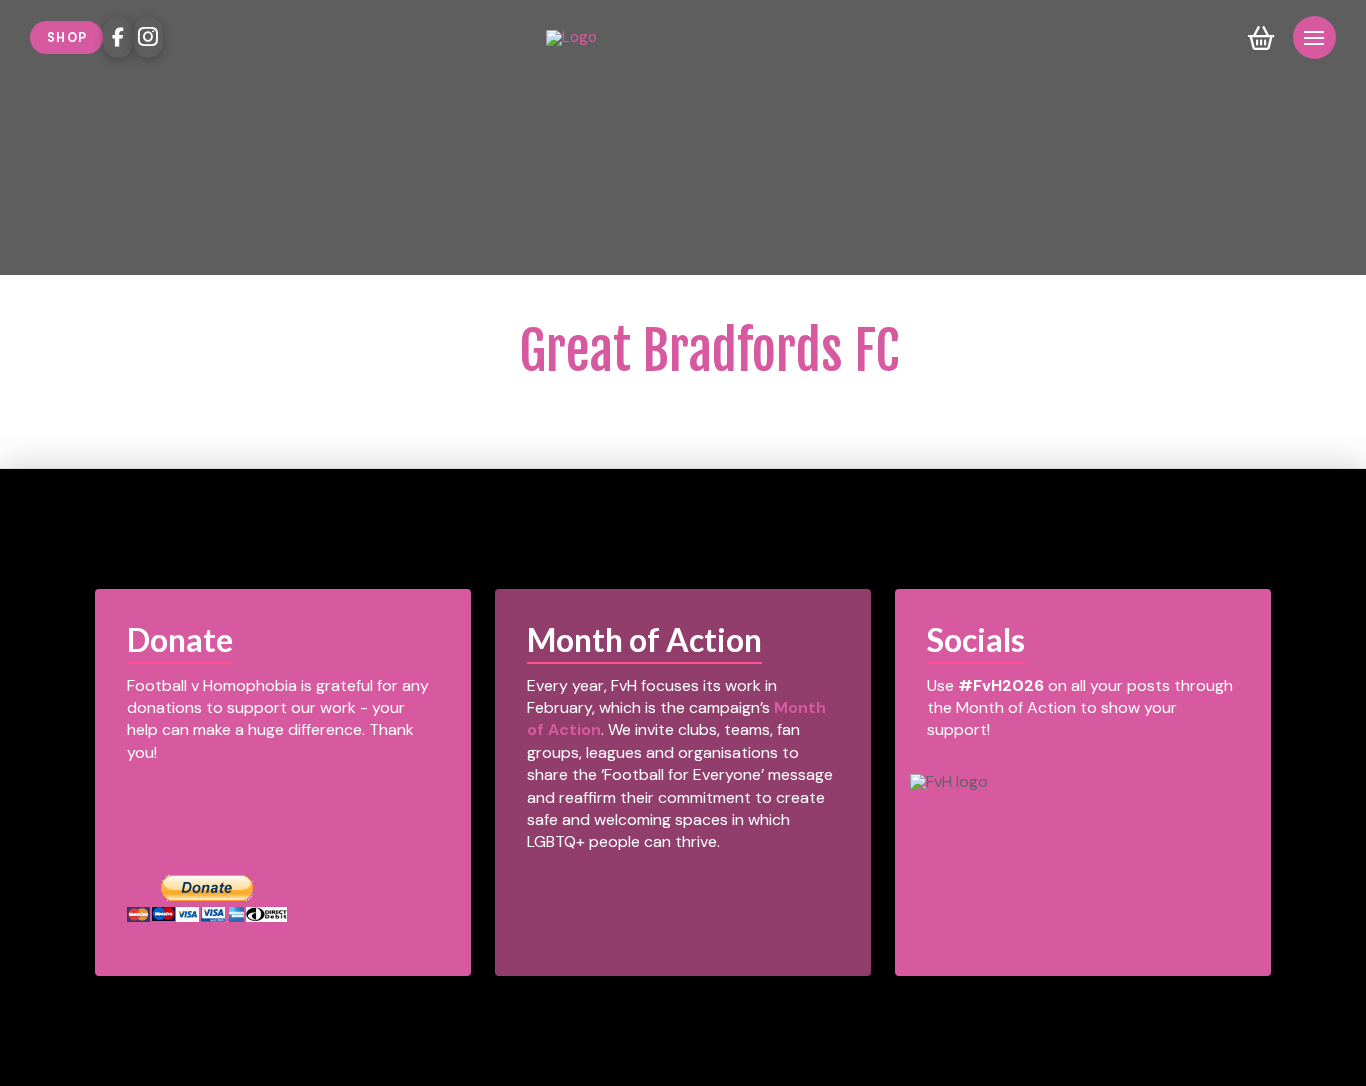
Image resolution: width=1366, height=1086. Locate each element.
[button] (1261, 37)
